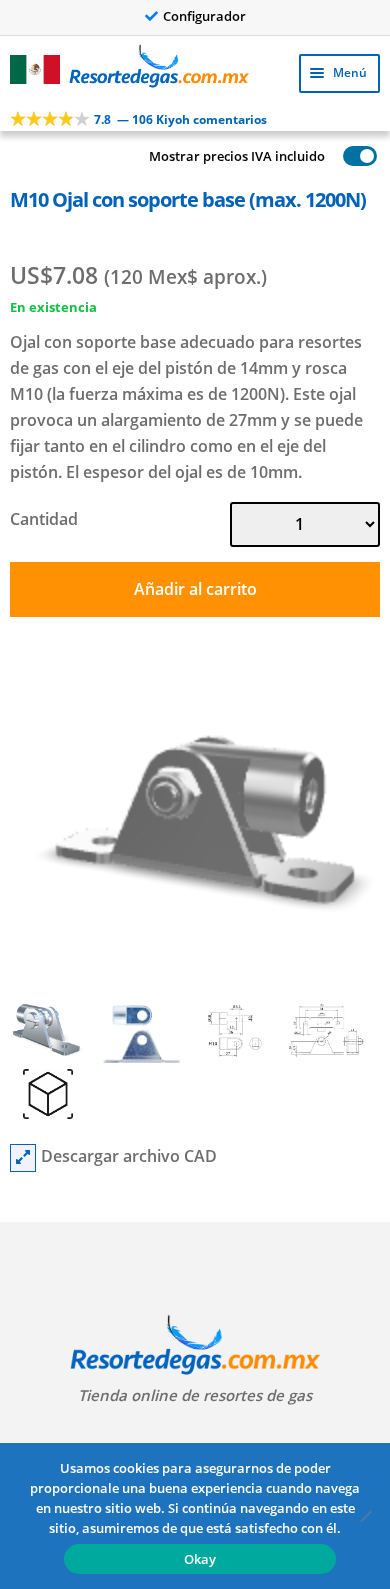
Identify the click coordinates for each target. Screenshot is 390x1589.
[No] (365, 1516)
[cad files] (23, 1158)
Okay (200, 1559)
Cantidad (44, 519)
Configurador (204, 16)
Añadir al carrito (195, 589)
